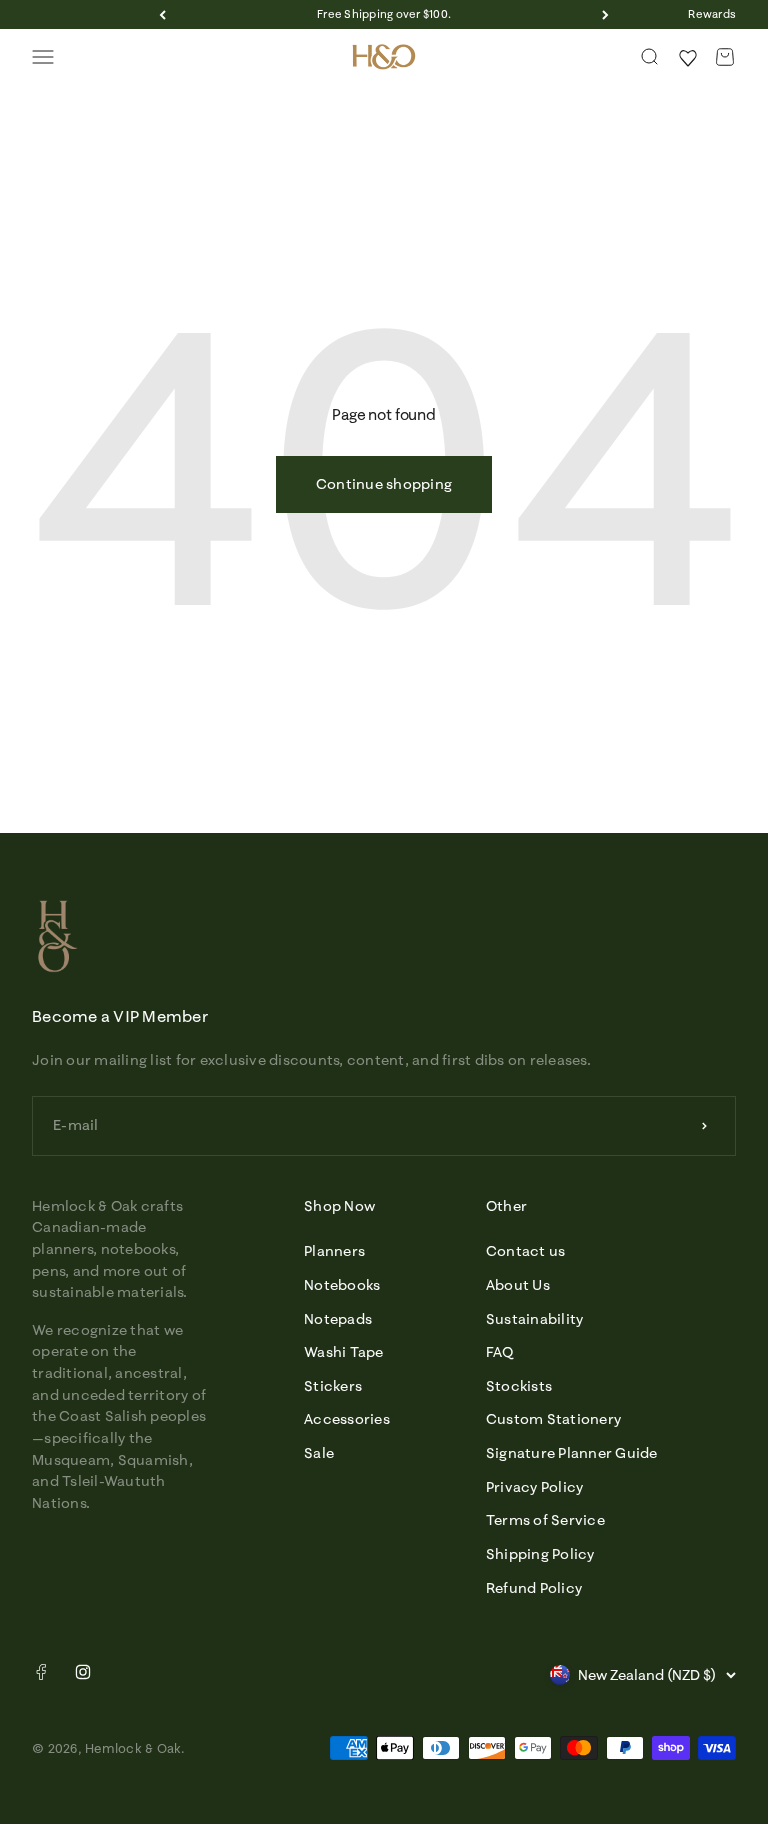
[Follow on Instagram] (83, 1672)
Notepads (338, 1319)
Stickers (333, 1386)
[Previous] (162, 14)
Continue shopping (384, 484)
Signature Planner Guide (572, 1453)
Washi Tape (344, 1352)
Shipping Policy (540, 1554)
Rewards (712, 14)
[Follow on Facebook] (41, 1676)
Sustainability (535, 1319)
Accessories (347, 1419)
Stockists (519, 1386)
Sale (319, 1453)
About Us (518, 1285)
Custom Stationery (553, 1419)
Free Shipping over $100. (384, 14)
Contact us (526, 1251)
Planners (334, 1251)
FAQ (500, 1352)
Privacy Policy (535, 1487)
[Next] (605, 14)
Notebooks (342, 1285)
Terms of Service (545, 1520)
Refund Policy (534, 1588)
